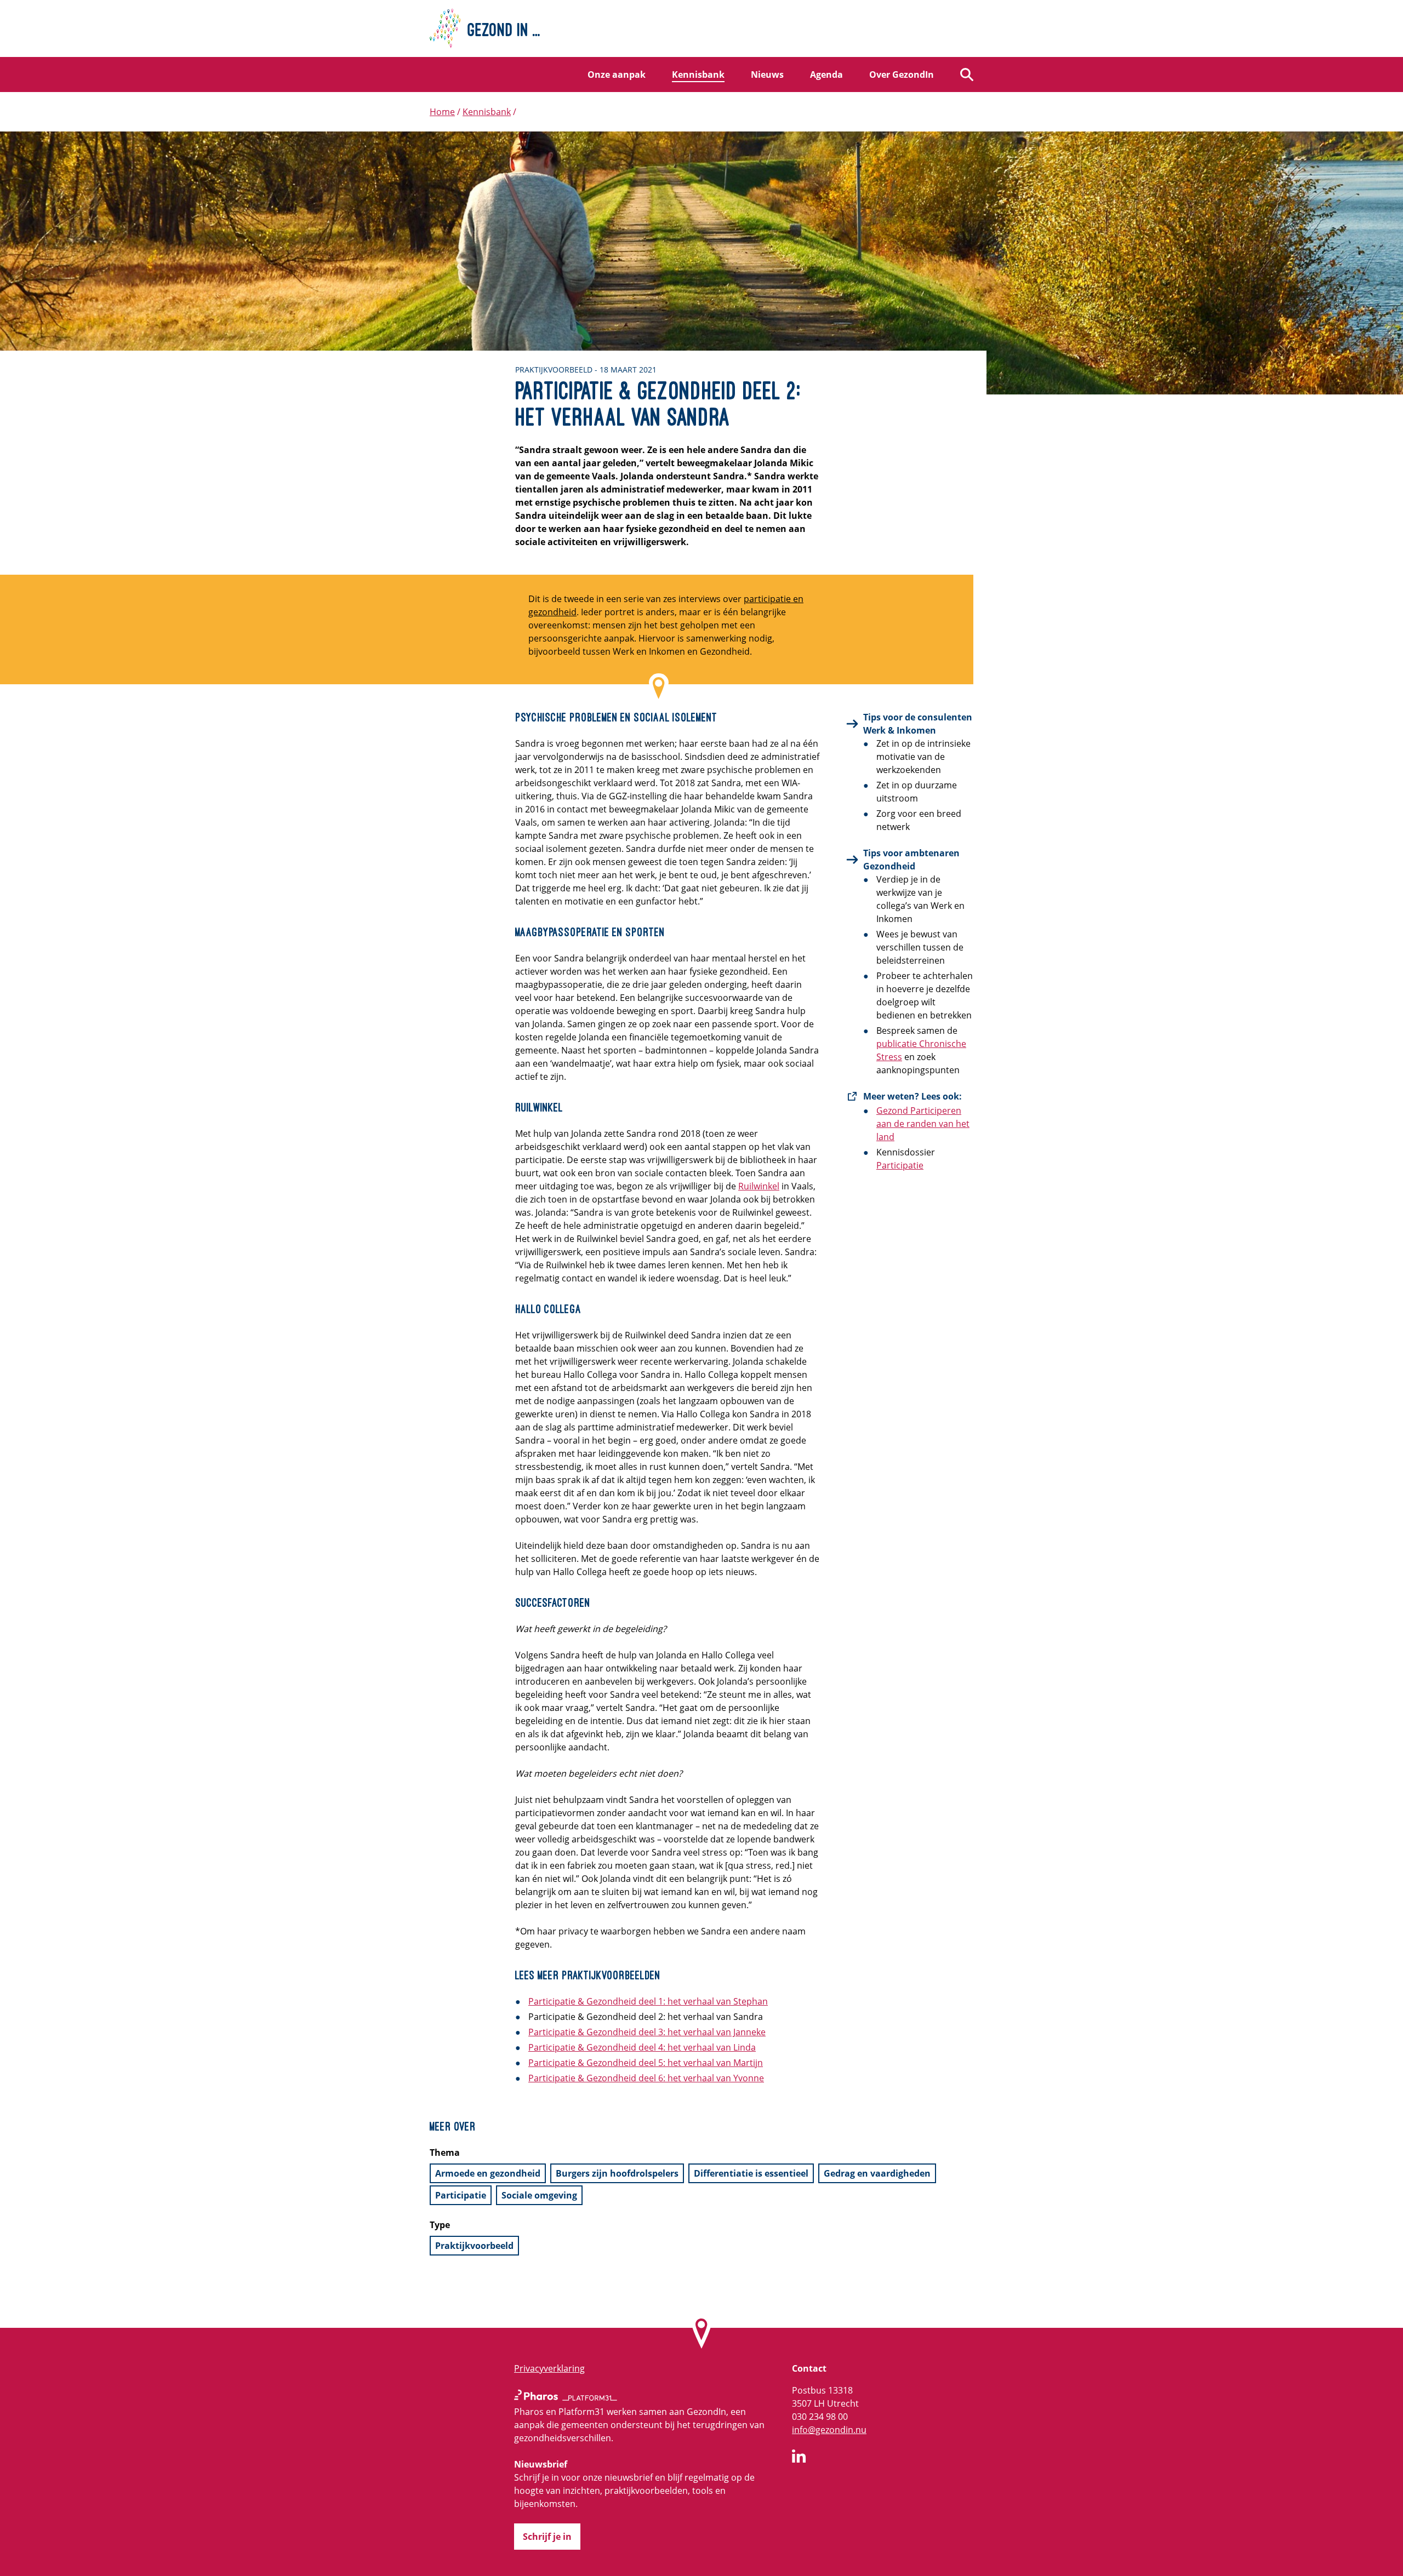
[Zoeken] (967, 75)
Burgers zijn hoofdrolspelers (617, 2173)
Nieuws (767, 75)
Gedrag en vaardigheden (877, 2173)
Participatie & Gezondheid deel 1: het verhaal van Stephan (648, 2001)
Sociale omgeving (539, 2195)
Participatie (900, 1165)
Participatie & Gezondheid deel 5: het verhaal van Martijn (646, 2063)
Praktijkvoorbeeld (474, 2246)
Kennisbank (698, 75)
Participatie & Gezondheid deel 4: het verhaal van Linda (642, 2047)
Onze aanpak (617, 75)
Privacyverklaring (549, 2368)
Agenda (826, 75)
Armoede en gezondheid (488, 2173)
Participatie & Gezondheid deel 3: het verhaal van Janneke (647, 2032)
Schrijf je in (547, 2537)
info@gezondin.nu (829, 2430)
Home (442, 112)
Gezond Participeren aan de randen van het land (923, 1124)
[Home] (701, 28)
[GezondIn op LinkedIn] (799, 2458)
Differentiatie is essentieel (751, 2173)
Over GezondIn (902, 75)
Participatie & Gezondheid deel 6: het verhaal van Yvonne (646, 2078)
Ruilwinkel (759, 1186)
